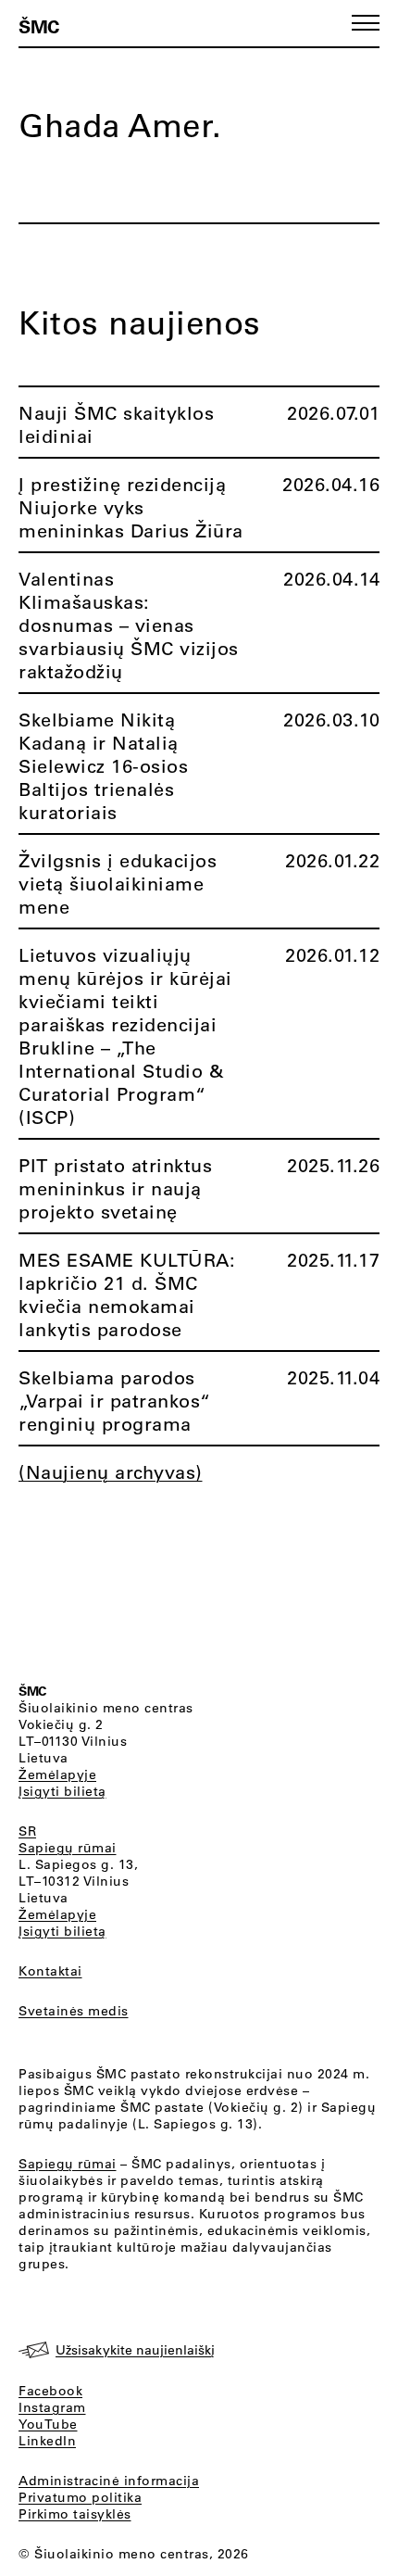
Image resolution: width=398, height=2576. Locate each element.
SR (27, 1831)
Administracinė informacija (109, 2481)
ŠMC (39, 26)
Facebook (50, 2391)
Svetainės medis (74, 2011)
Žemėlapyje (57, 1774)
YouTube (48, 2424)
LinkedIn (47, 2441)
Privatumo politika (80, 2497)
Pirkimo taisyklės (75, 2514)
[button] (366, 23)
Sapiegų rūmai (68, 1848)
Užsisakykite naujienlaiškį (135, 2350)
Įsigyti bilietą (62, 1791)
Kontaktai (50, 1971)
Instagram (52, 2407)
